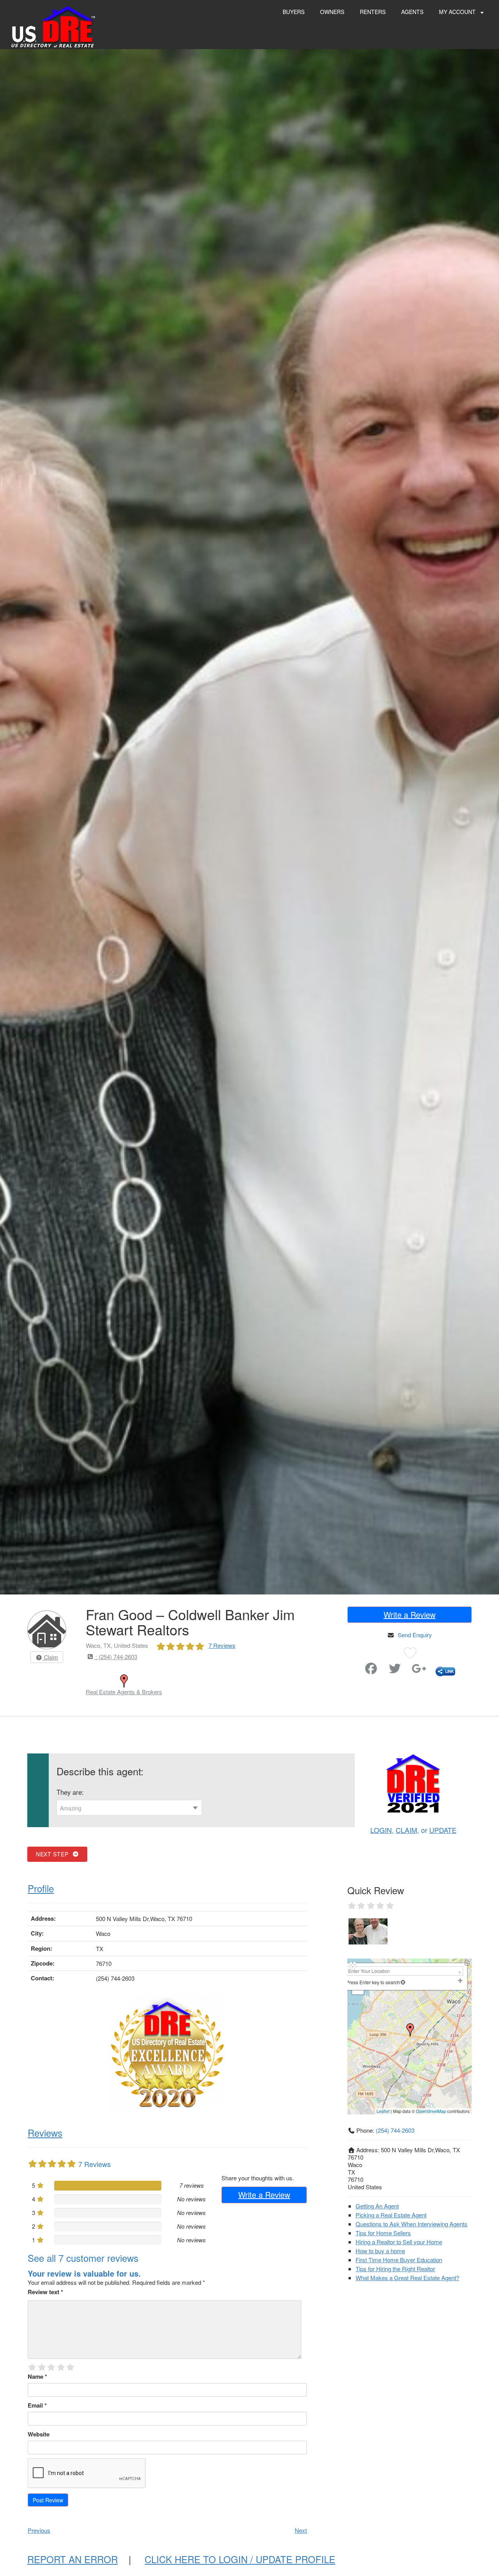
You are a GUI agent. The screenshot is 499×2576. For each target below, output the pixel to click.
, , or (413, 1830)
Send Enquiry (415, 1635)
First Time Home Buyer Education (399, 2260)
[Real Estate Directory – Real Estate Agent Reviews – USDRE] (53, 26)
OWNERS (332, 12)
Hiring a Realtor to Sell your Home (399, 2242)
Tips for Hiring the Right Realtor (395, 2269)
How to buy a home (380, 2251)
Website (39, 2434)
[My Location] (403, 1982)
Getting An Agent (377, 2206)
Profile (41, 1888)
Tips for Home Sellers (383, 2233)
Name (37, 2376)
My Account (458, 12)
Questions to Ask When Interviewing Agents (411, 2224)
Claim (50, 1657)
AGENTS (412, 12)
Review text (45, 2292)
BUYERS (294, 12)
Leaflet (383, 2111)
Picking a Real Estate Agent (391, 2215)
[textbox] (129, 1808)
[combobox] (129, 1808)
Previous (39, 2530)
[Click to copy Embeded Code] (445, 1670)
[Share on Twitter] (395, 1670)
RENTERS (373, 12)
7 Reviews (222, 1645)
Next (301, 2530)
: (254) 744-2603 (116, 1657)
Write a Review (410, 1614)
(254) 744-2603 (395, 2130)
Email (37, 2405)
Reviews (45, 2133)
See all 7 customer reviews (83, 2258)
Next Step (54, 1854)
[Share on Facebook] (371, 1670)
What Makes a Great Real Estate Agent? (407, 2278)
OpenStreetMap (431, 2111)
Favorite (349, 1665)
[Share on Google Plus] (419, 1670)
